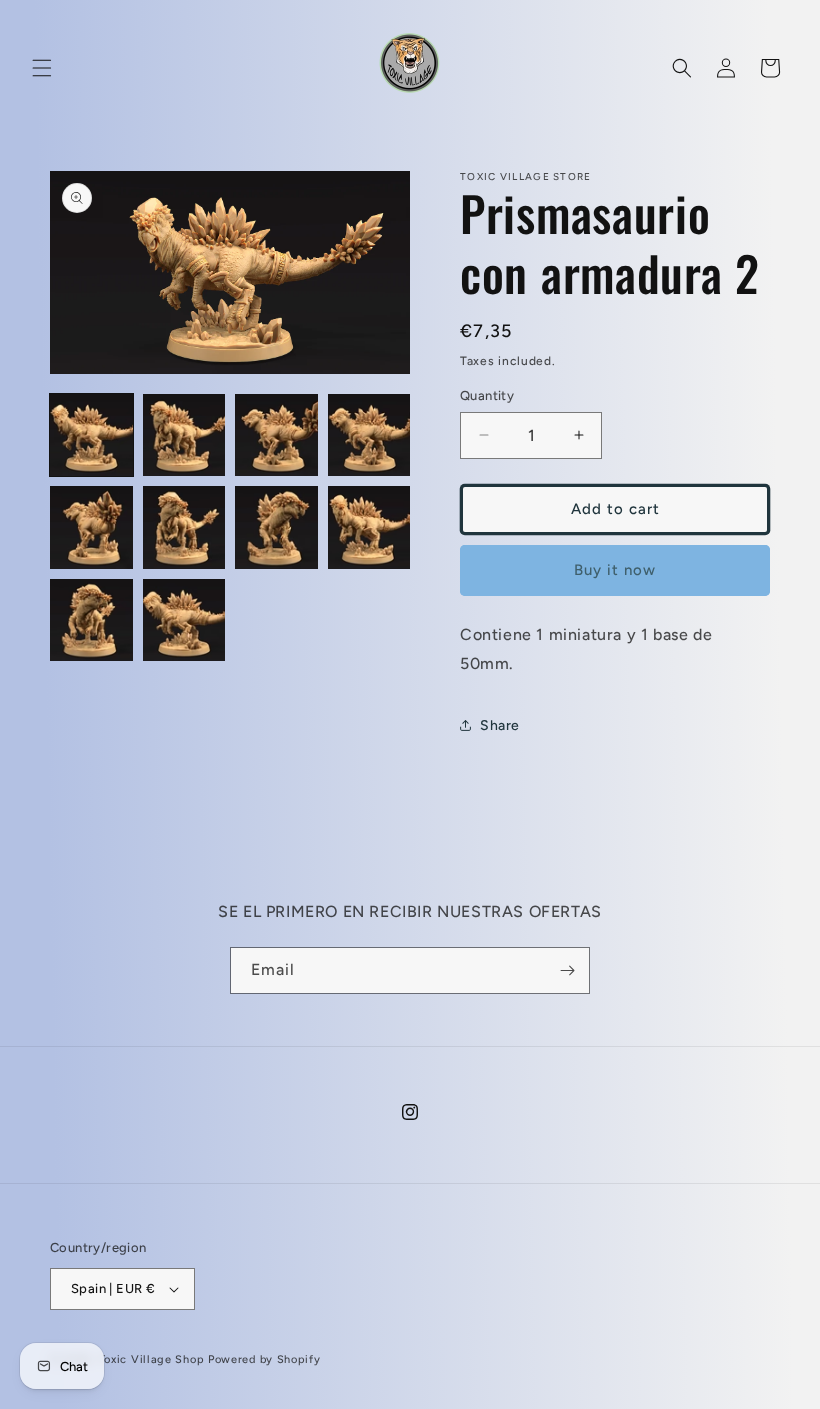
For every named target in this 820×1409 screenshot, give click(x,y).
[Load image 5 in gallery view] (91, 527)
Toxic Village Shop (152, 1359)
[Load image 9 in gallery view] (91, 620)
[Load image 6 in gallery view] (184, 527)
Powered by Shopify (264, 1359)
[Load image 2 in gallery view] (184, 435)
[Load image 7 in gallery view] (276, 527)
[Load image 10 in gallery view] (184, 620)
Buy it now (615, 570)
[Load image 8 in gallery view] (369, 527)
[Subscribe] (567, 970)
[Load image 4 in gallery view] (369, 435)
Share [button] (500, 725)
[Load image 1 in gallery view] (91, 435)
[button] (42, 68)
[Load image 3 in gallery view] (276, 435)
